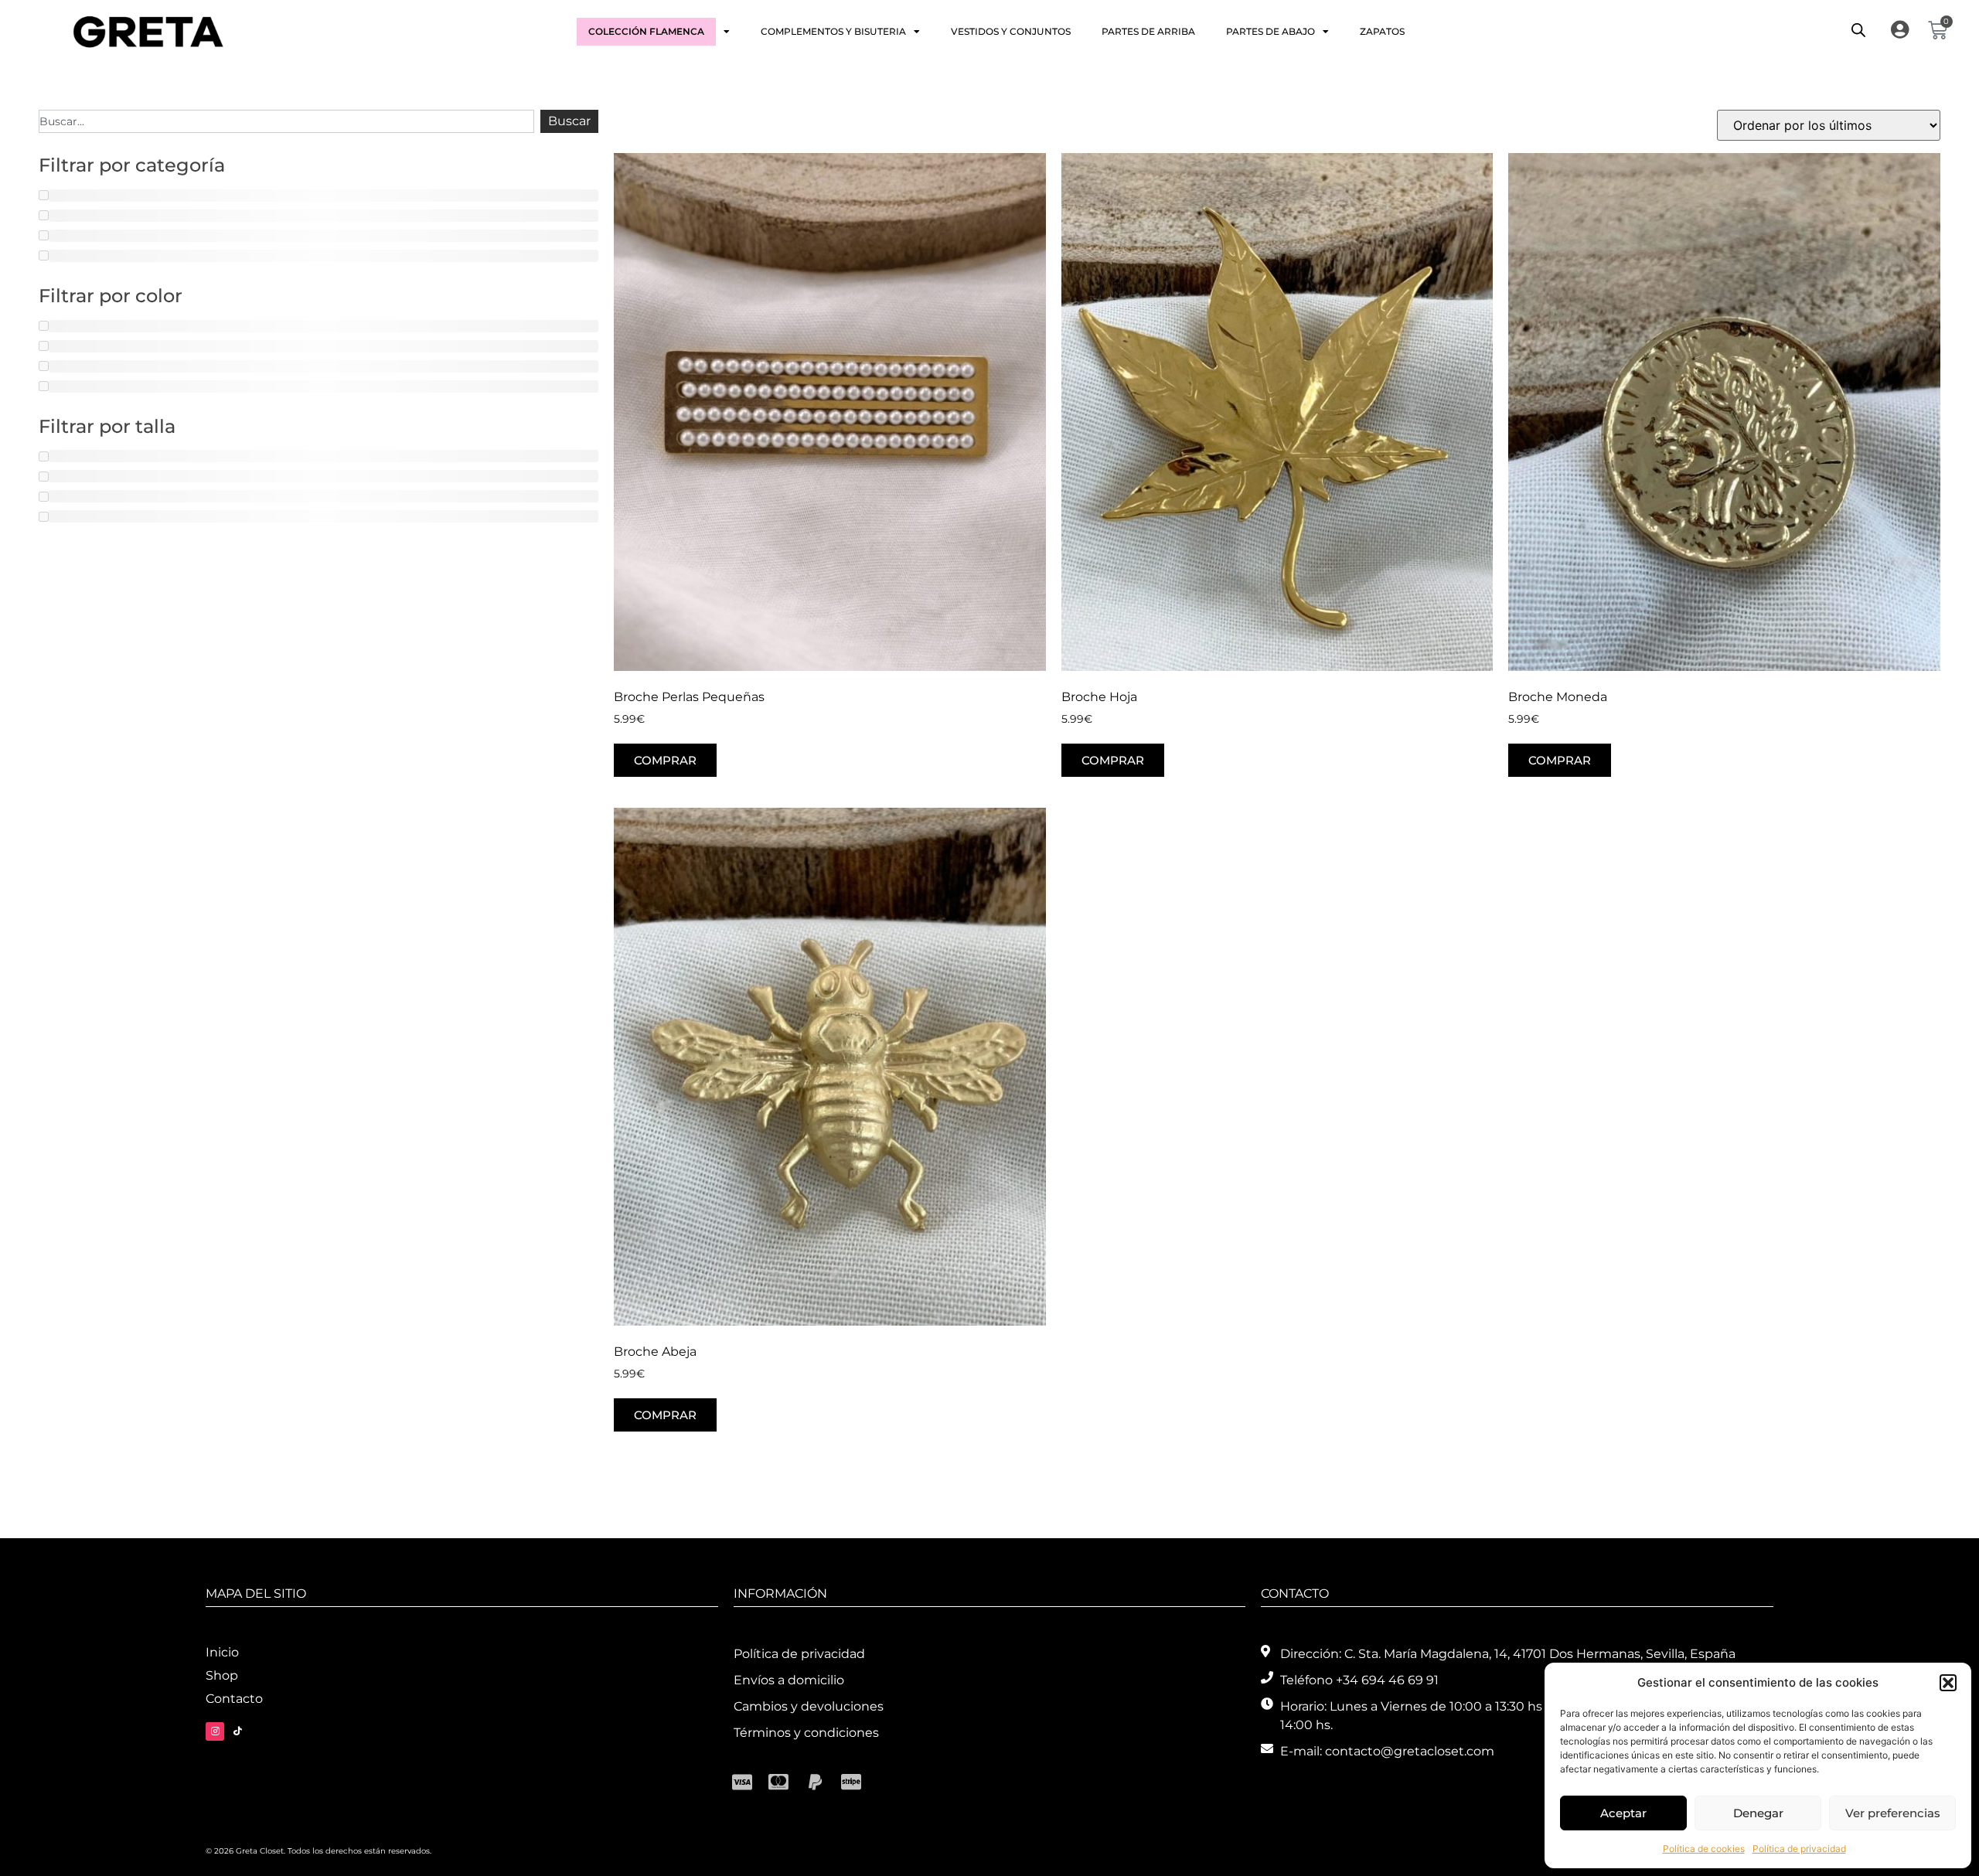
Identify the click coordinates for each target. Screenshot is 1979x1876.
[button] (1948, 1683)
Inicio (222, 1652)
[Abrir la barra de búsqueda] (1858, 30)
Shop (222, 1675)
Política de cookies (1704, 1849)
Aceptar (1623, 1813)
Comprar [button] (665, 760)
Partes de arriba (1148, 31)
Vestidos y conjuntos (1011, 31)
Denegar (1758, 1813)
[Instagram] (215, 1731)
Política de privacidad (1799, 1849)
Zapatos (1382, 31)
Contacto (234, 1699)
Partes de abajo (1271, 31)
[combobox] (286, 121)
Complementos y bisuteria (833, 31)
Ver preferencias (1893, 1813)
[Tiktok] (237, 1731)
